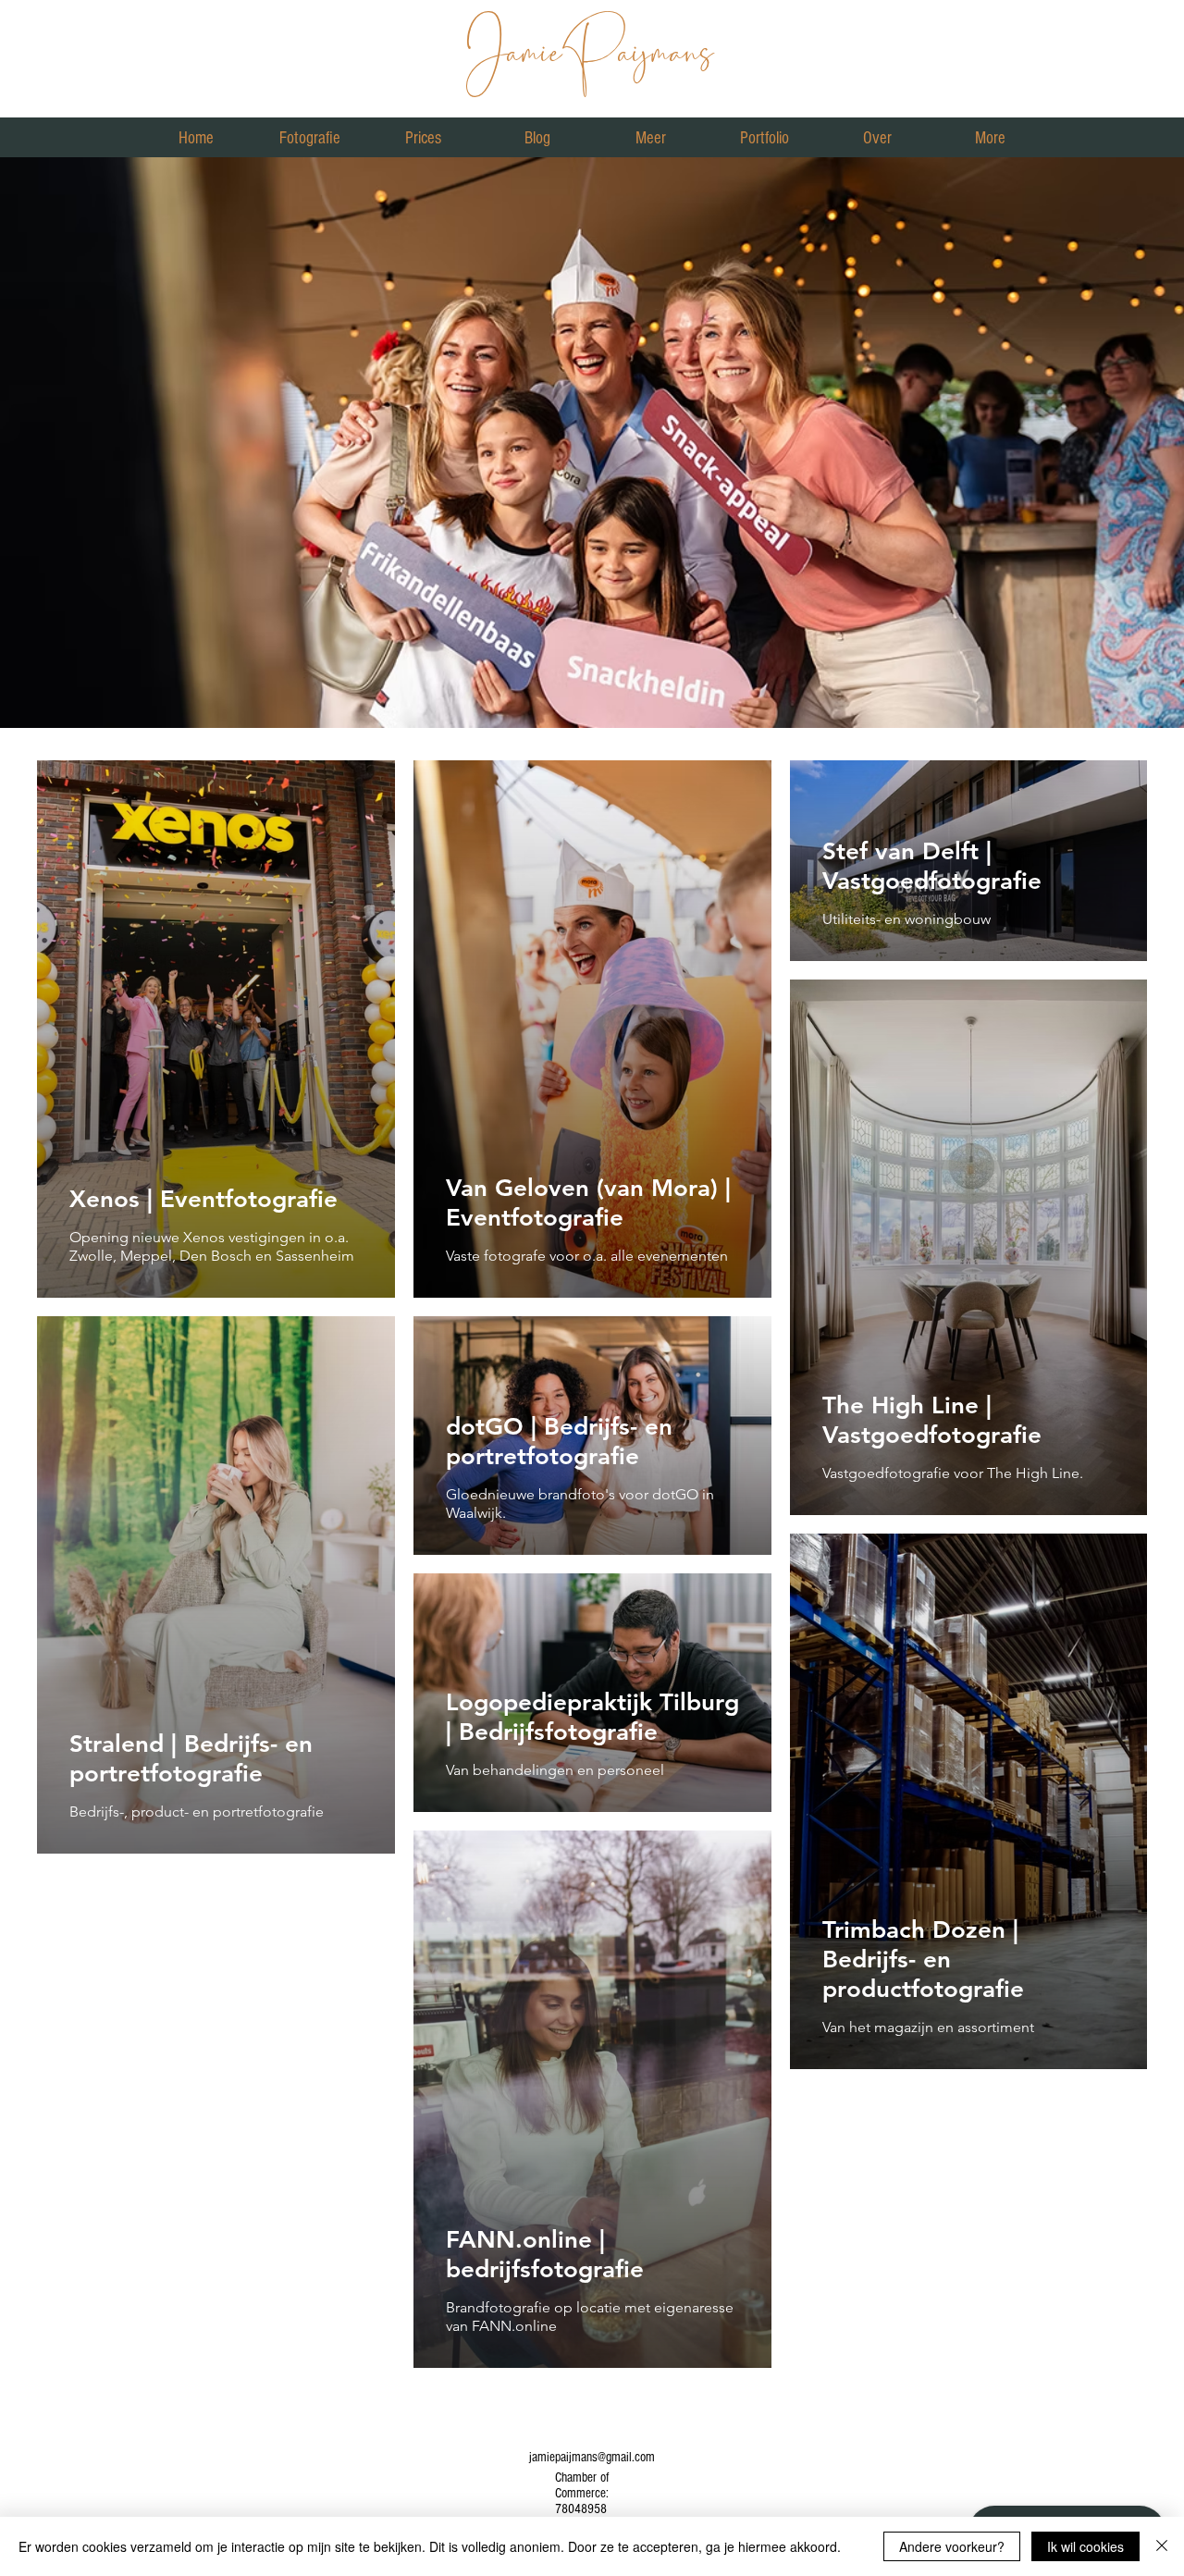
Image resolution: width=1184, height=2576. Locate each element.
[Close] (1162, 2546)
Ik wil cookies (1085, 2546)
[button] (309, 138)
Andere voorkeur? (952, 2546)
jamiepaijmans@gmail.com (592, 2457)
